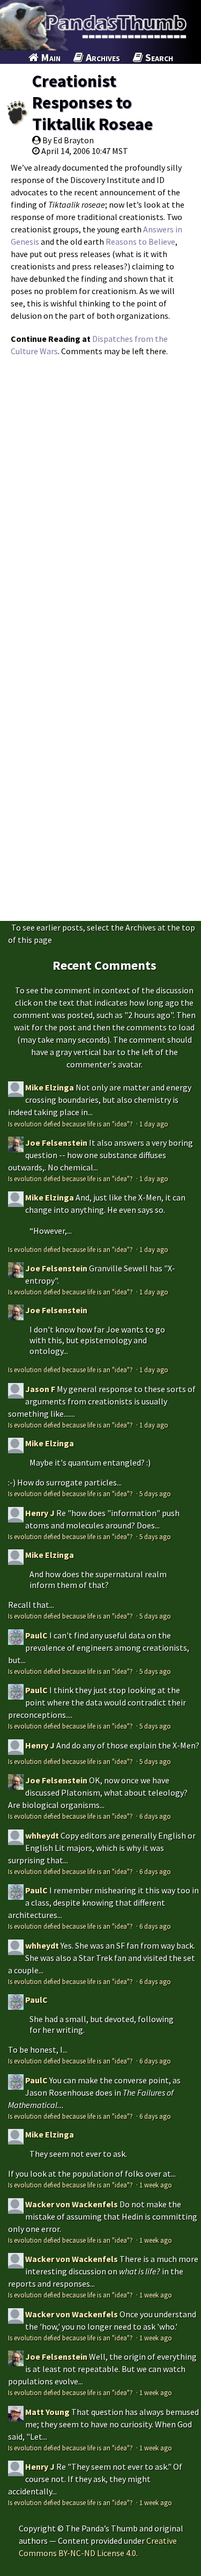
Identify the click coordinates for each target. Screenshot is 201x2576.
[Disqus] (100, 497)
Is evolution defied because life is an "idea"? (71, 1124)
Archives (102, 57)
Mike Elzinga (50, 1087)
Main (50, 57)
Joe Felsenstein (56, 1143)
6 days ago (155, 1816)
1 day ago (154, 1124)
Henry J (40, 1513)
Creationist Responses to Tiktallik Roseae (92, 103)
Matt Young (47, 2412)
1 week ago (156, 2185)
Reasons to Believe (140, 241)
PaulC (36, 1635)
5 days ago (155, 1494)
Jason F (40, 1389)
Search (158, 57)
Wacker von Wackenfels (72, 2204)
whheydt (42, 1835)
